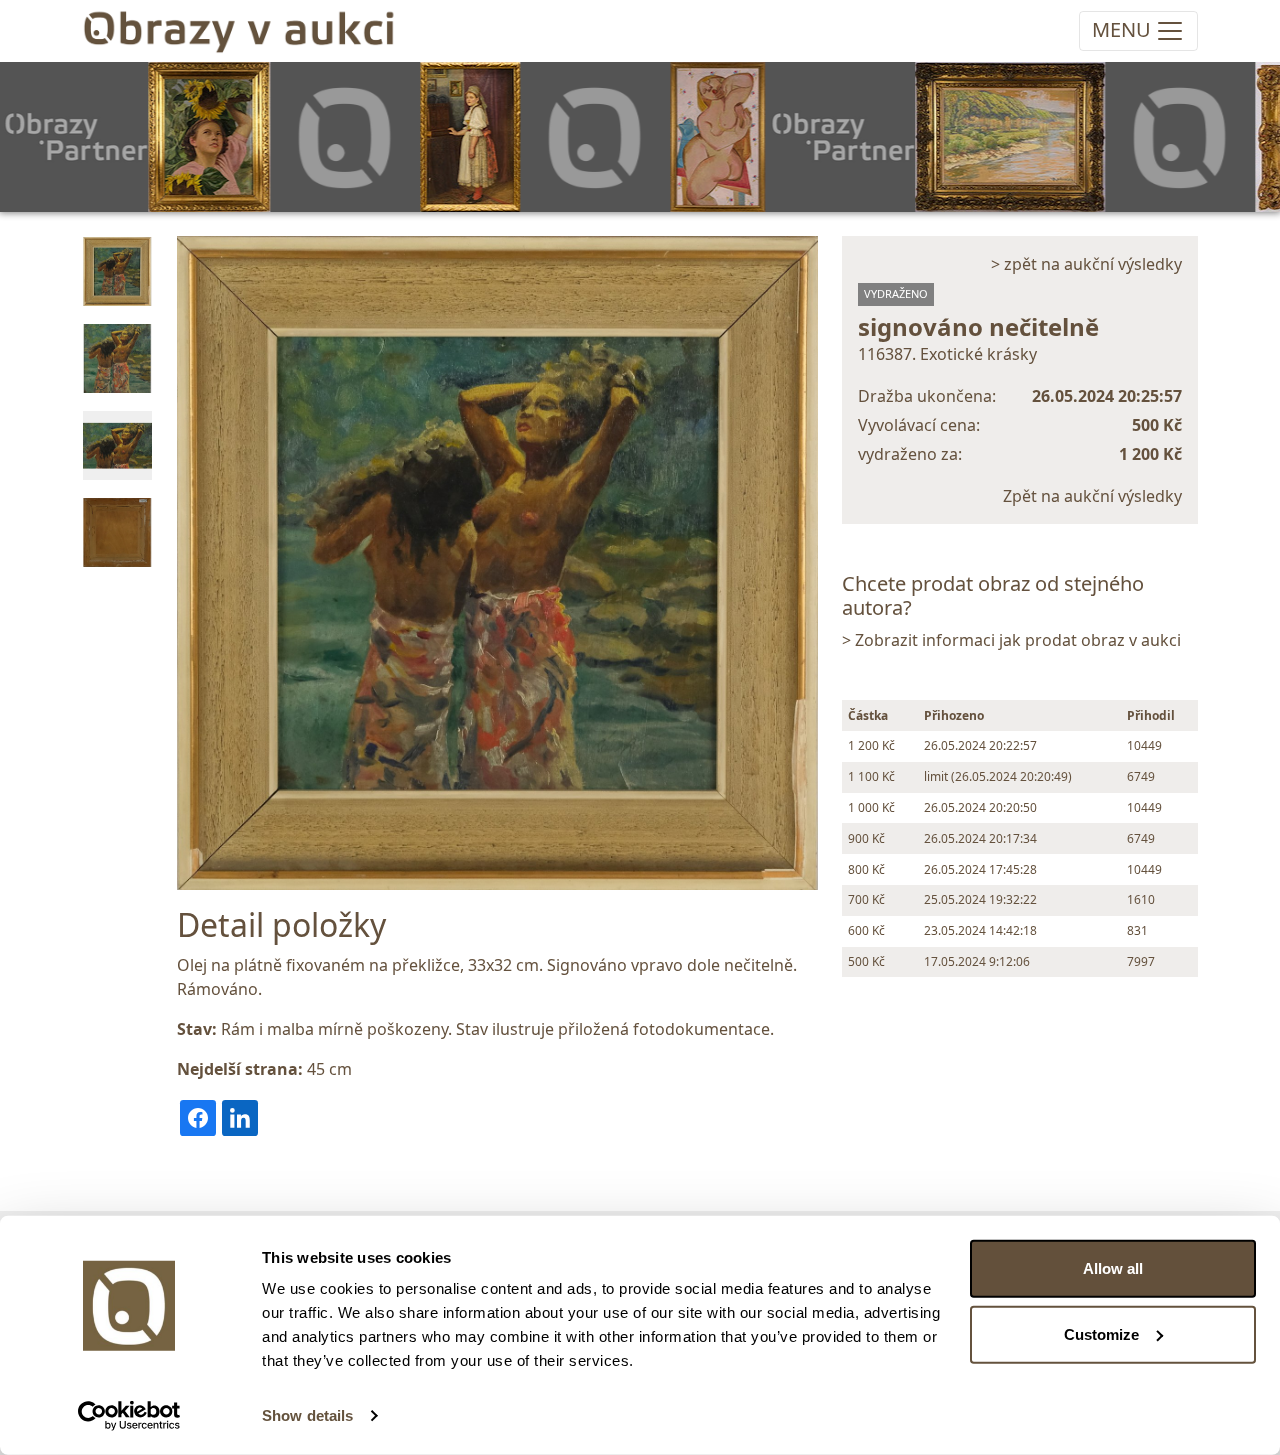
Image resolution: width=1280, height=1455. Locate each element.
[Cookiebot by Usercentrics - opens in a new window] (129, 1416)
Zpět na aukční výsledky (1092, 496)
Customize (1101, 1333)
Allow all (1113, 1268)
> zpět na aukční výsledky (1086, 264)
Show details (307, 1415)
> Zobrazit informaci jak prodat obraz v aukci (1011, 640)
